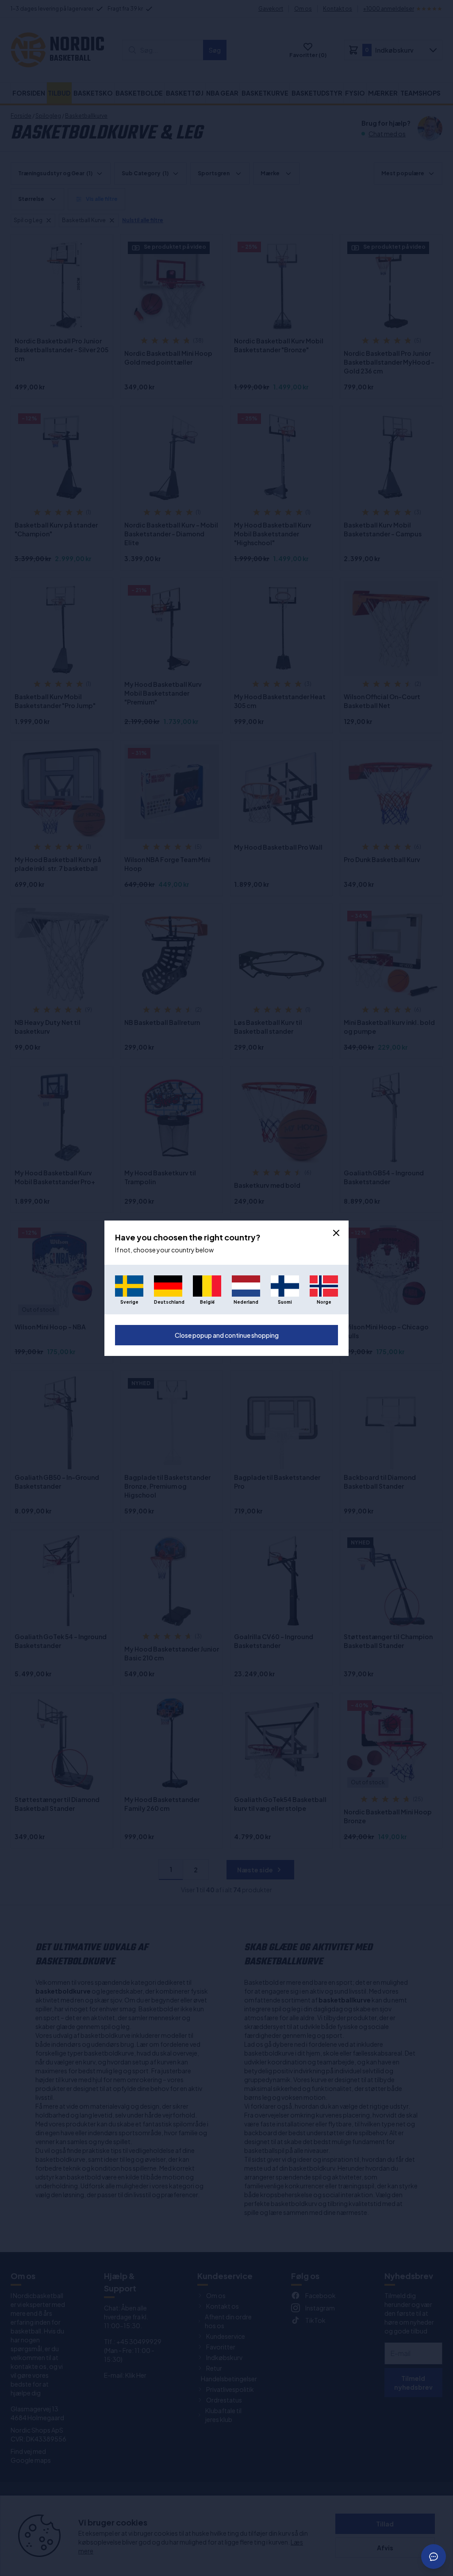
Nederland (246, 1302)
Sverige (129, 1302)
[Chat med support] (434, 2557)
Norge (324, 1302)
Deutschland (168, 1302)
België (207, 1302)
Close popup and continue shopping (227, 1335)
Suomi (285, 1302)
